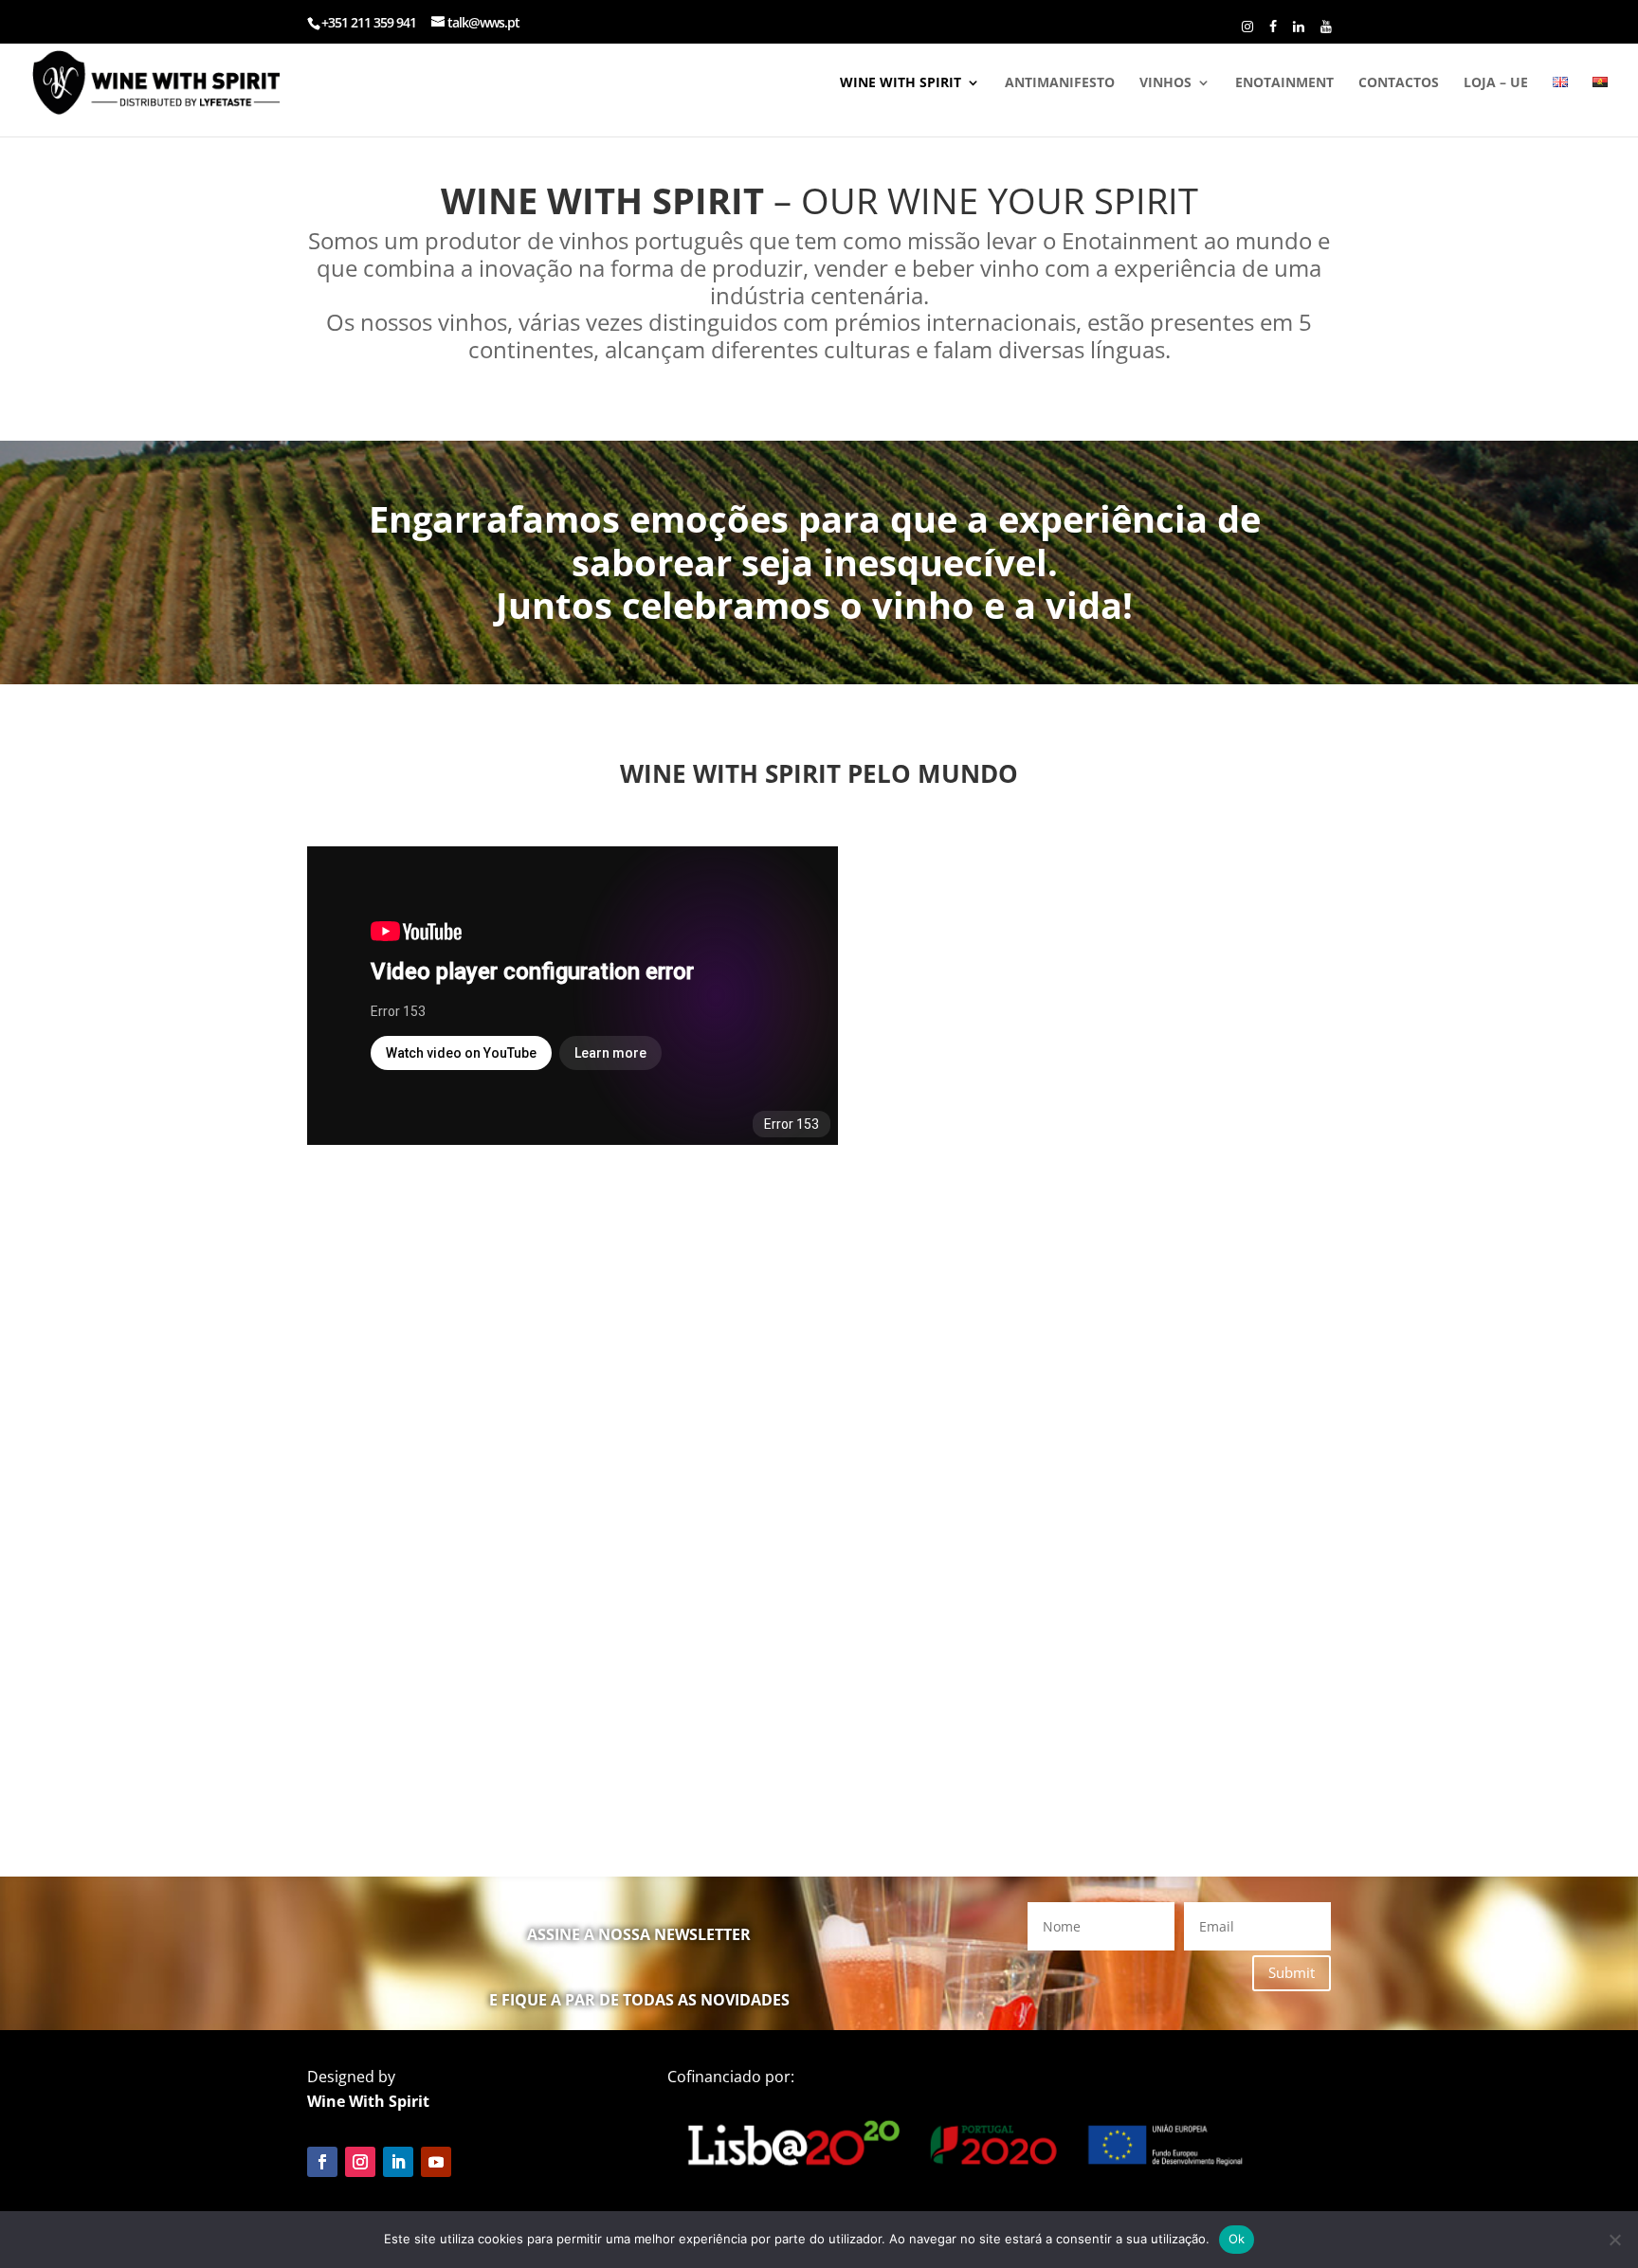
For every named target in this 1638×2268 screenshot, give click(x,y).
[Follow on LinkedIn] (398, 2162)
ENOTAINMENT (1284, 83)
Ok (1237, 2239)
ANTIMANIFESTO (1060, 83)
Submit (1292, 1972)
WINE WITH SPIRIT (901, 83)
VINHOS (1165, 83)
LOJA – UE (1496, 83)
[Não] (1614, 2240)
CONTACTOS (1399, 83)
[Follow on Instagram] (360, 2162)
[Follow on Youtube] (436, 2162)
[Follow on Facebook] (322, 2162)
